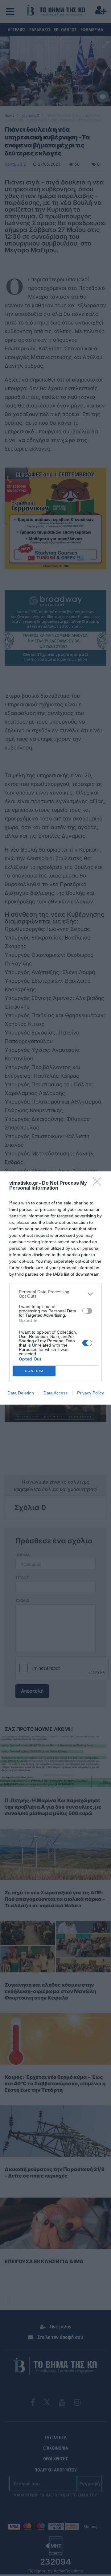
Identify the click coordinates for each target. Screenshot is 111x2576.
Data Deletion (21, 1393)
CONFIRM (34, 1371)
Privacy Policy (90, 1393)
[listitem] (55, 1294)
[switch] (87, 1311)
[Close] (99, 1183)
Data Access (55, 1393)
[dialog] (55, 1288)
